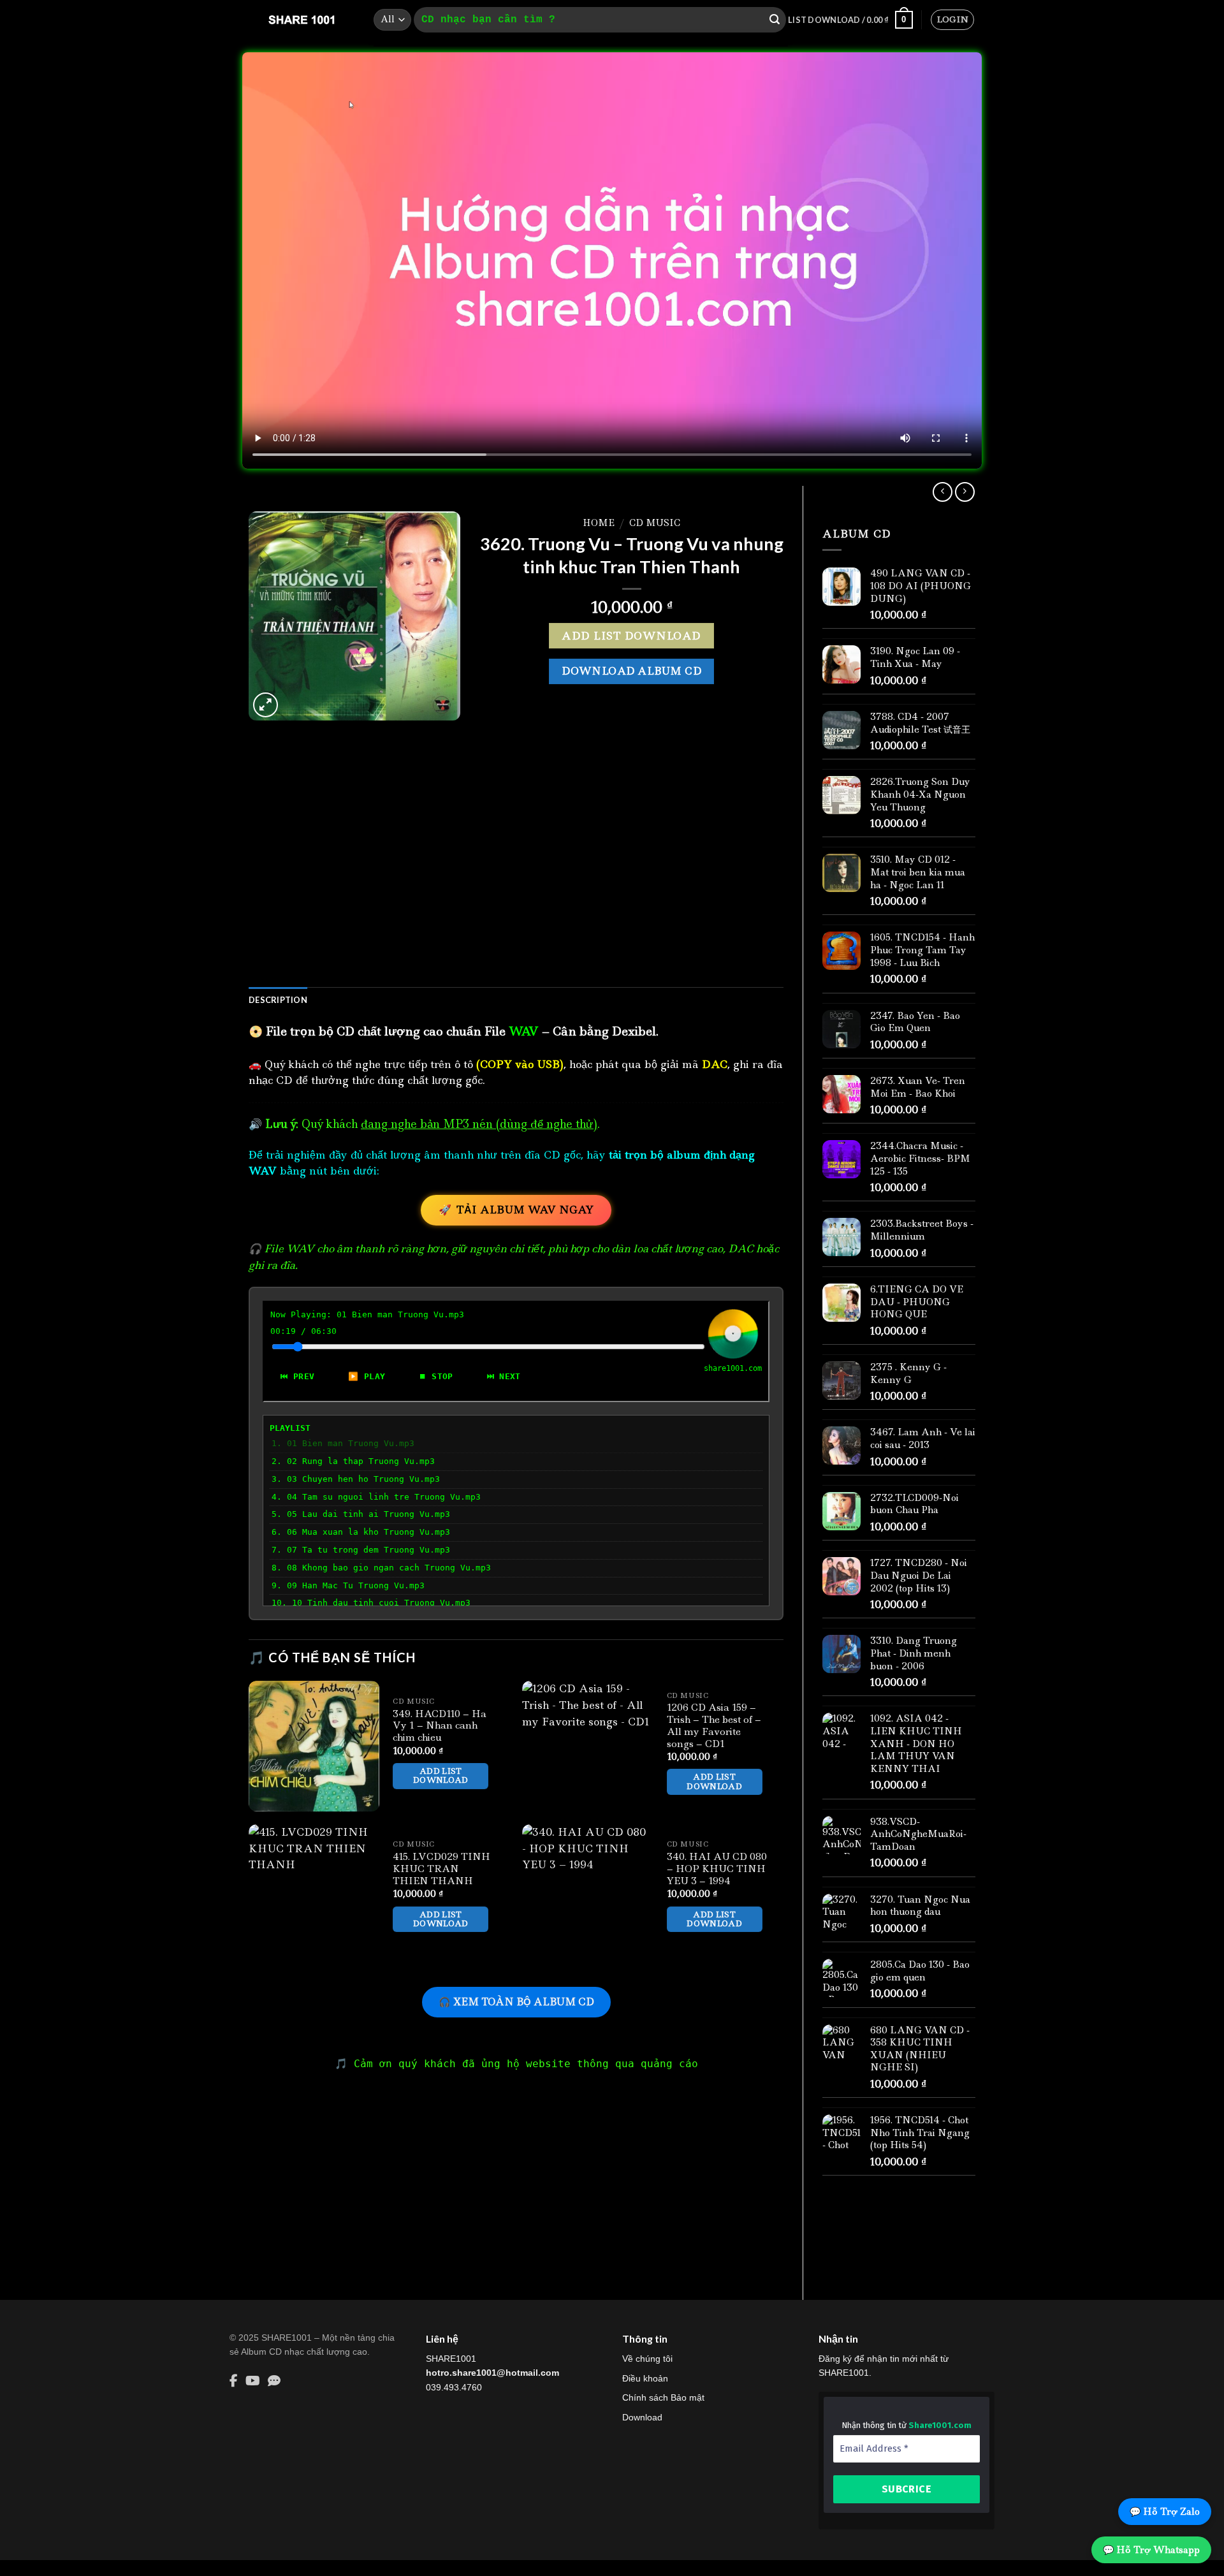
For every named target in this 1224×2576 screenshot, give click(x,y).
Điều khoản (645, 2378)
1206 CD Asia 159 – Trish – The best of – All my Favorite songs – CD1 (714, 1726)
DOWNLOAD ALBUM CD (631, 671)
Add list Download (631, 636)
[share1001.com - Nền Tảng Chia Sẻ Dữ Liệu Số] (302, 20)
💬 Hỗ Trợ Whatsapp (1151, 2550)
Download (642, 2417)
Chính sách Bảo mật (663, 2397)
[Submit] (775, 20)
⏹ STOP (436, 1376)
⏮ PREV (297, 1376)
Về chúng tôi (647, 2359)
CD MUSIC (655, 523)
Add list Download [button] (441, 1775)
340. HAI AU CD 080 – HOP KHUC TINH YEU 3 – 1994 (717, 1869)
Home (599, 523)
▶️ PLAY (367, 1376)
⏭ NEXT (504, 1376)
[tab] (278, 1000)
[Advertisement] (516, 874)
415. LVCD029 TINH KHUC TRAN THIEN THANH (441, 1869)
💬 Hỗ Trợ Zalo (1165, 2512)
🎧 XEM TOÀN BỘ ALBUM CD (516, 2002)
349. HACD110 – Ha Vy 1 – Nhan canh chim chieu (440, 1726)
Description (278, 1000)
